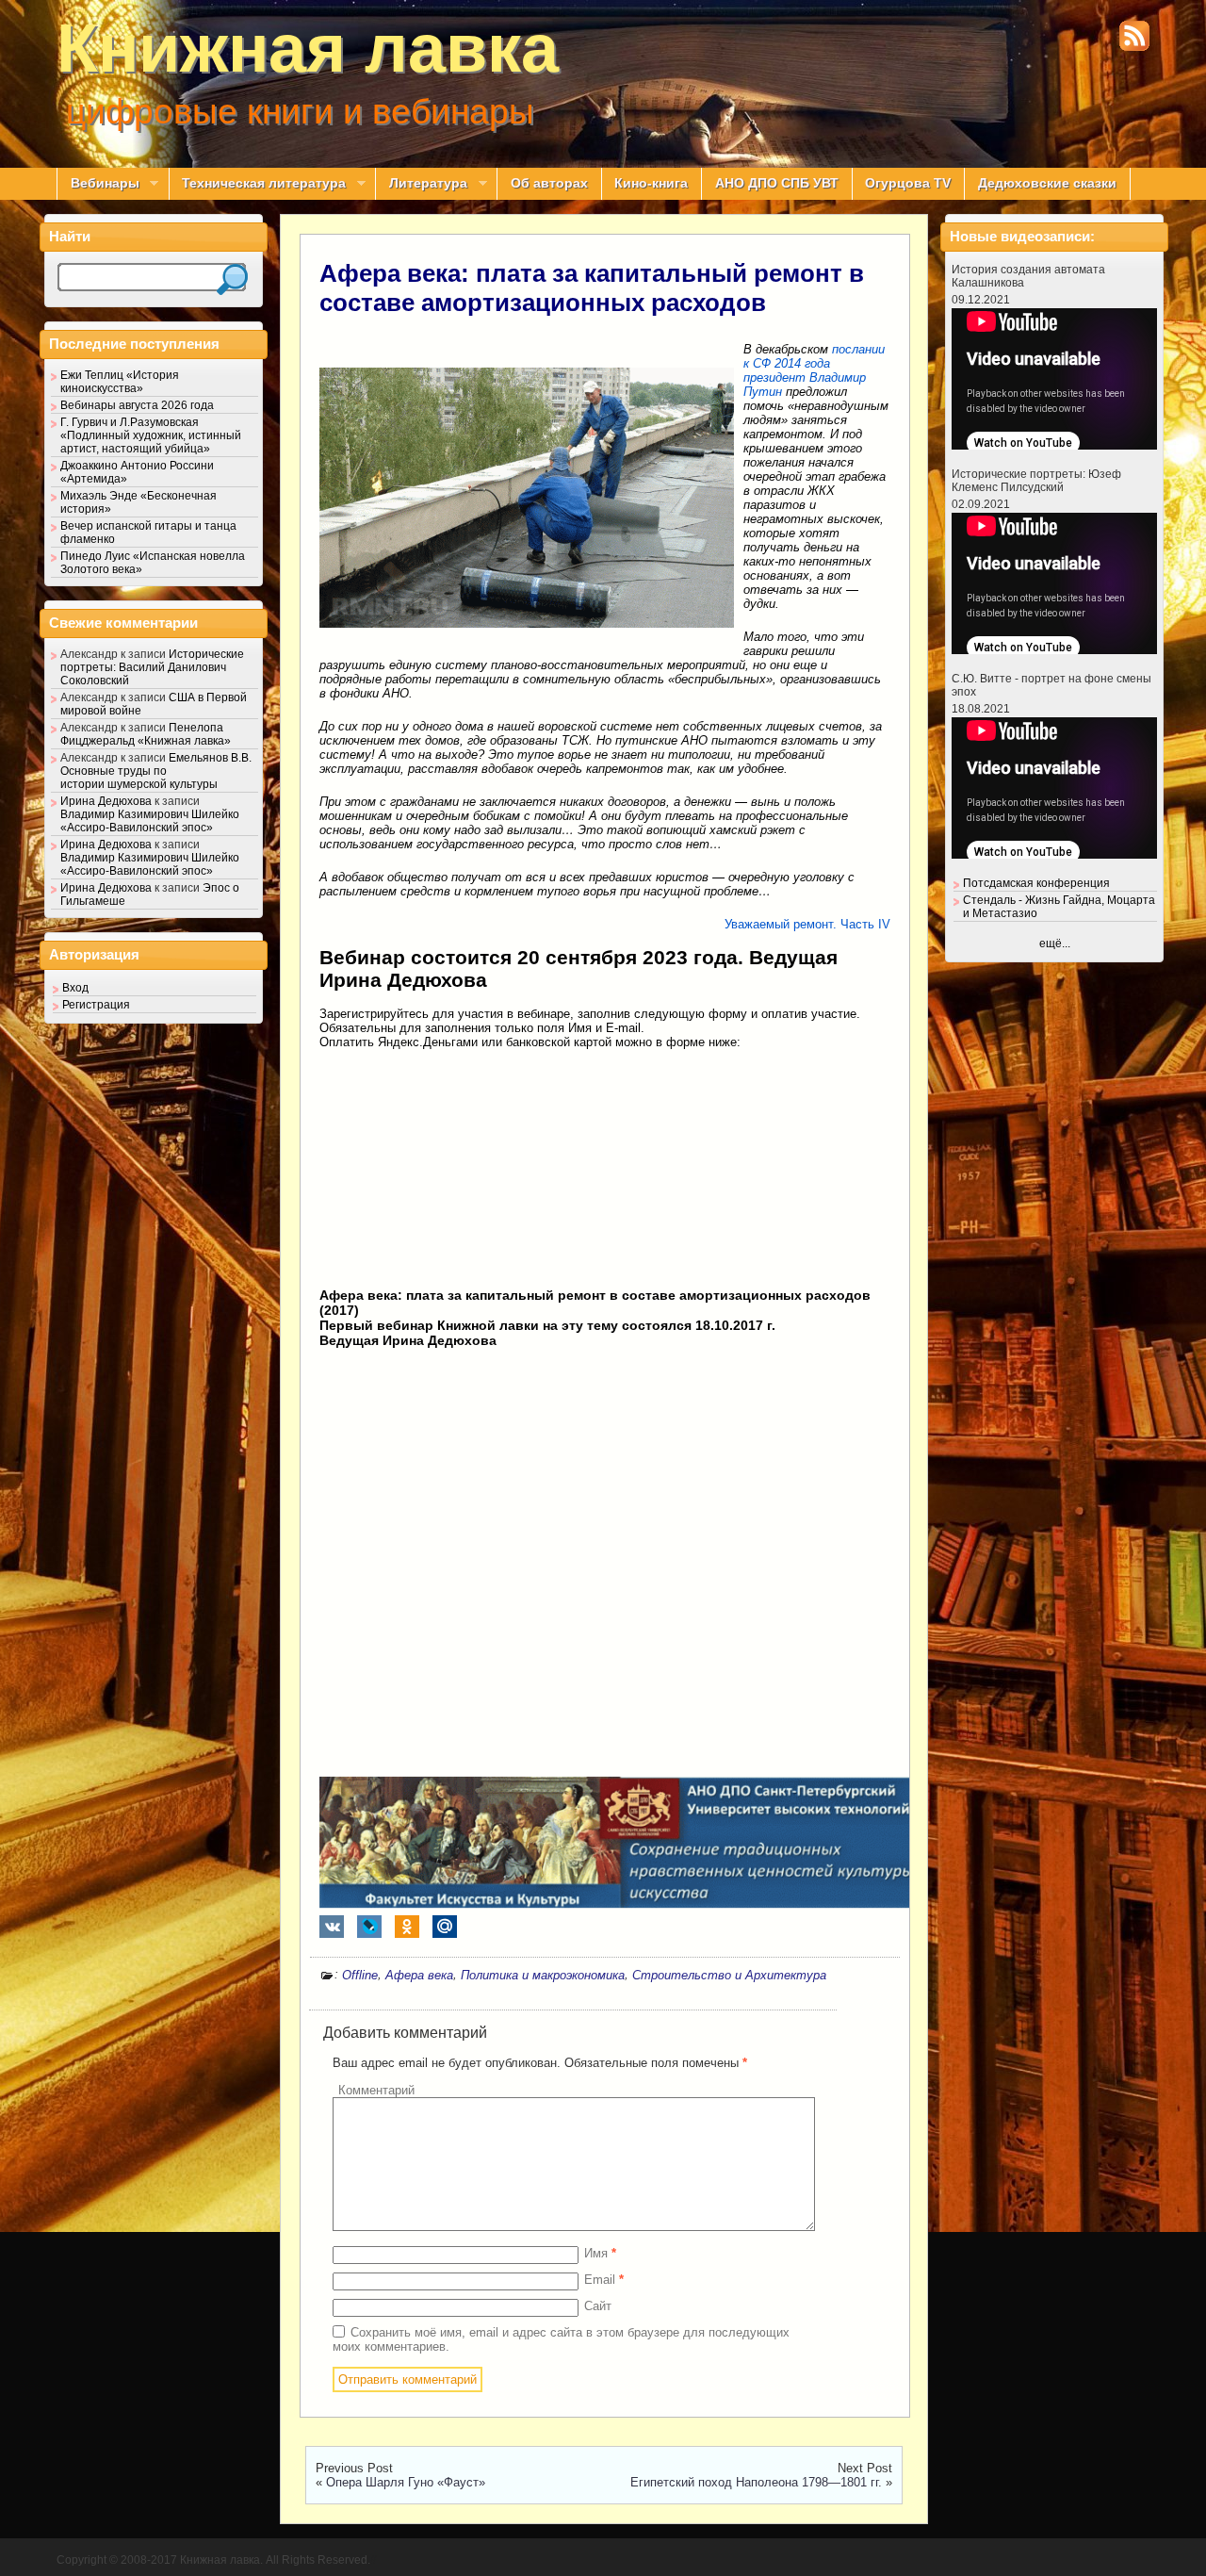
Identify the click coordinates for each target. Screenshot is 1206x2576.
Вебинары (98, 184)
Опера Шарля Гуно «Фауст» (406, 2482)
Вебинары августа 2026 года (137, 405)
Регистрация (96, 1005)
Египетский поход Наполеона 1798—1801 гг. (756, 2482)
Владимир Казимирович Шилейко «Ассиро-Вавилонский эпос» (150, 821)
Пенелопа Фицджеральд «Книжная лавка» (146, 734)
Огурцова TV (908, 183)
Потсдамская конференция (1036, 883)
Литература (421, 184)
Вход (75, 988)
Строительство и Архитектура (729, 1975)
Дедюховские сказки (1047, 183)
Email (604, 2280)
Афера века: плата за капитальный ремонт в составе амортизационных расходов (592, 288)
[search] (232, 279)
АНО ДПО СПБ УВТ (777, 183)
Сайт (598, 2306)
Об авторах (549, 183)
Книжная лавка (308, 48)
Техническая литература (258, 184)
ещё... (1055, 943)
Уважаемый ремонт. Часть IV (807, 924)
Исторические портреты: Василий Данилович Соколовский (152, 667)
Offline (360, 1975)
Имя (600, 2253)
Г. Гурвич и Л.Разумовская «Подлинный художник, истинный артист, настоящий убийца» (151, 435)
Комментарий (376, 2090)
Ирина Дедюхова (106, 801)
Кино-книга (651, 183)
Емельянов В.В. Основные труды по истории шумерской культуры (156, 771)
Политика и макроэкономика (543, 1975)
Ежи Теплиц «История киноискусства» (120, 382)
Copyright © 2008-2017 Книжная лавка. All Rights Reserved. (213, 2560)
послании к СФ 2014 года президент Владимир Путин (814, 370)
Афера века (419, 1975)
